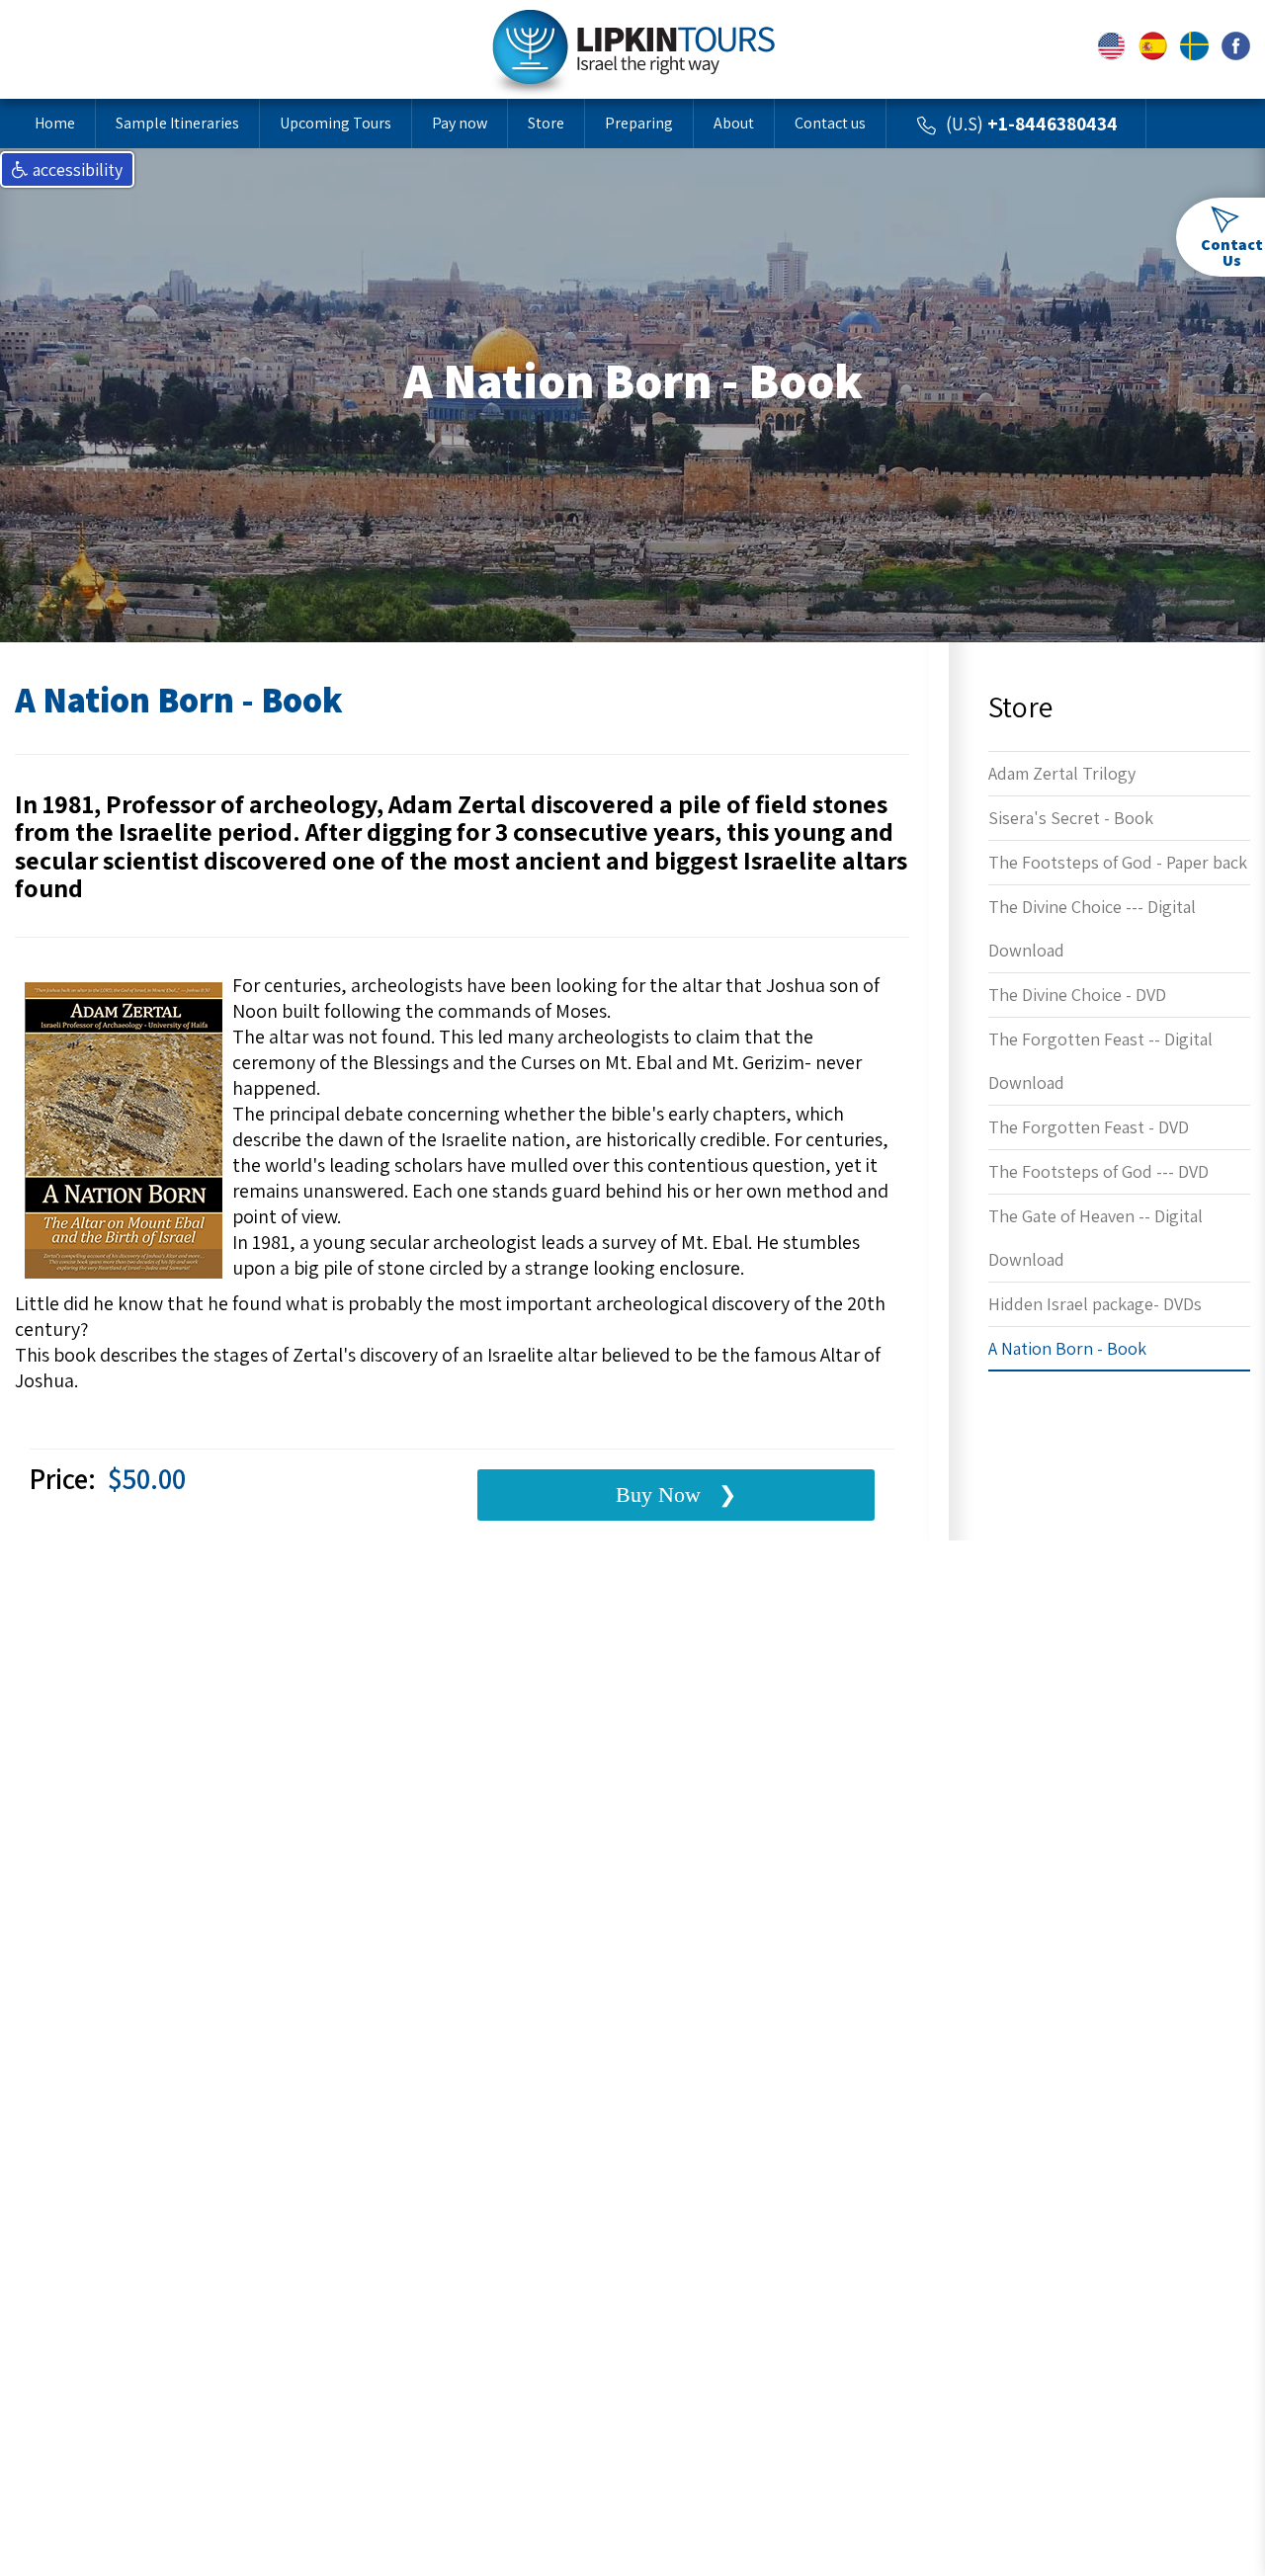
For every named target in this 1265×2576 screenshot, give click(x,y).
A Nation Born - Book (1067, 1348)
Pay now (460, 123)
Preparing (639, 123)
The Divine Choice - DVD (1077, 995)
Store (546, 123)
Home (55, 123)
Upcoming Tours (336, 123)
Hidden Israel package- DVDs (1095, 1304)
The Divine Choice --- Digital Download (1092, 928)
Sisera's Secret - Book (1071, 818)
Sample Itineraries (177, 123)
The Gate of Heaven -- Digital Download (1096, 1238)
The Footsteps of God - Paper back (1118, 862)
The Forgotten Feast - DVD (1089, 1127)
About (734, 123)
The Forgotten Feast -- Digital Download (1100, 1061)
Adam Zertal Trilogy (1062, 773)
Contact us (830, 123)
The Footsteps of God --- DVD (1098, 1171)
